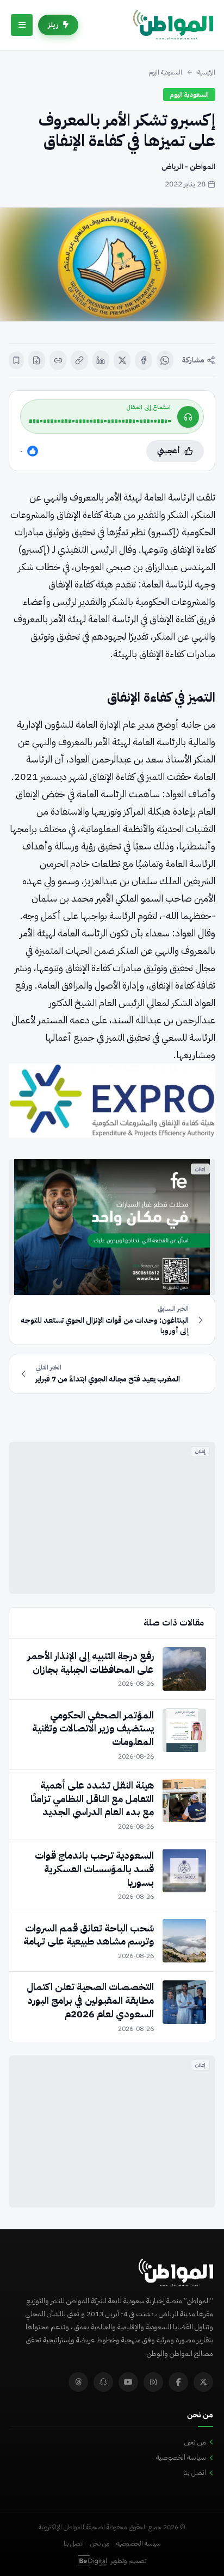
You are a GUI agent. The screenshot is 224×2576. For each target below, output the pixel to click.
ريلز (53, 25)
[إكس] (122, 360)
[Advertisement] (112, 1518)
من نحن (195, 2442)
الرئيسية (206, 72)
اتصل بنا (195, 2472)
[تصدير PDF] (37, 360)
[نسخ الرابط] (79, 360)
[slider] (100, 421)
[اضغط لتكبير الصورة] (112, 264)
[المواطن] (173, 25)
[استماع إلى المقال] (188, 417)
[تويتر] (203, 2382)
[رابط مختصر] (58, 360)
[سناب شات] (103, 2382)
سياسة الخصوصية (181, 2457)
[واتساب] (165, 360)
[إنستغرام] (153, 2382)
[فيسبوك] (143, 360)
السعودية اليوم (165, 72)
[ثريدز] (78, 2382)
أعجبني (169, 451)
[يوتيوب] (128, 2382)
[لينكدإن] (101, 360)
